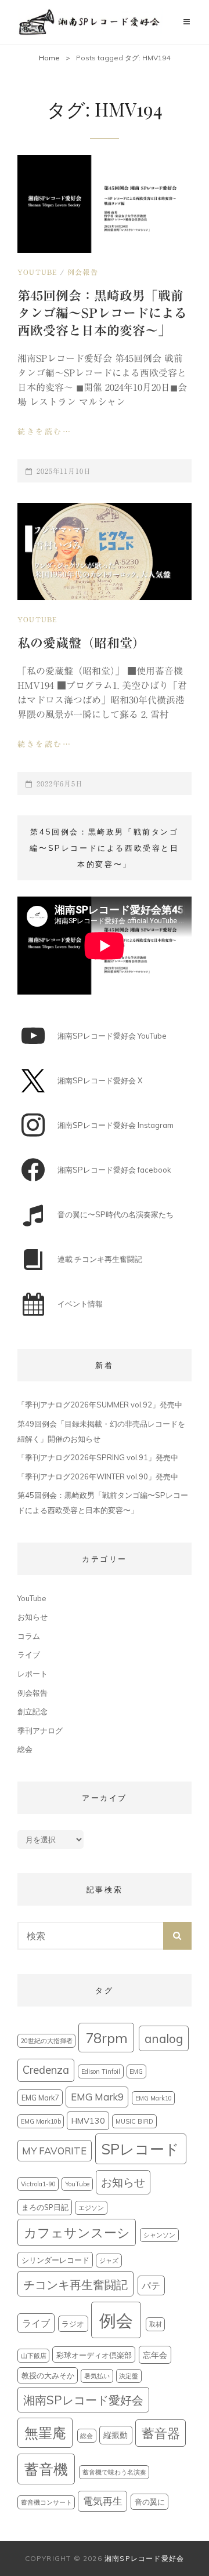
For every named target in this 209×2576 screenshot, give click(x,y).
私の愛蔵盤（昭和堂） (81, 643)
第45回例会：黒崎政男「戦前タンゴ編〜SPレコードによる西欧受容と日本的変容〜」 (102, 313)
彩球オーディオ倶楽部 (94, 2355)
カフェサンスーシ (77, 2233)
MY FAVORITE (54, 2151)
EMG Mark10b (41, 2121)
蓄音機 (46, 2469)
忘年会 (155, 2355)
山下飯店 (34, 2356)
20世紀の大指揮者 (47, 2041)
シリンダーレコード (55, 2260)
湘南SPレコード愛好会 (83, 2400)
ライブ (29, 1655)
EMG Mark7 (40, 2098)
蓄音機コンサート (46, 2502)
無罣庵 (45, 2433)
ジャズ (109, 2261)
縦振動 (116, 2435)
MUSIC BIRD (134, 2121)
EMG (136, 2071)
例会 (116, 2320)
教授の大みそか (48, 2375)
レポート (33, 1674)
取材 (156, 2324)
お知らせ (33, 1617)
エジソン (91, 2208)
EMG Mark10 (154, 2098)
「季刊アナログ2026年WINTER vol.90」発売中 (98, 1476)
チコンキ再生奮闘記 (75, 2284)
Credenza (46, 2070)
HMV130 (88, 2121)
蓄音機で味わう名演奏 (114, 2472)
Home (49, 58)
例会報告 (83, 272)
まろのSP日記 (45, 2207)
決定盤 (129, 2376)
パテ (151, 2285)
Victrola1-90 (38, 2184)
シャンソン (159, 2235)
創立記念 (33, 1711)
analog (164, 2038)
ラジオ (73, 2324)
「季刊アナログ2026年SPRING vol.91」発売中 (98, 1457)
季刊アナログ (40, 1730)
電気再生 (103, 2501)
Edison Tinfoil (101, 2071)
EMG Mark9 (97, 2097)
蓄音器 (161, 2433)
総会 (25, 1749)
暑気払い (97, 2376)
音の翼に (150, 2502)
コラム (29, 1636)
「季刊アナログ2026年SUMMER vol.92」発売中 (100, 1405)
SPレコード (140, 2149)
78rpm (107, 2038)
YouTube (37, 272)
